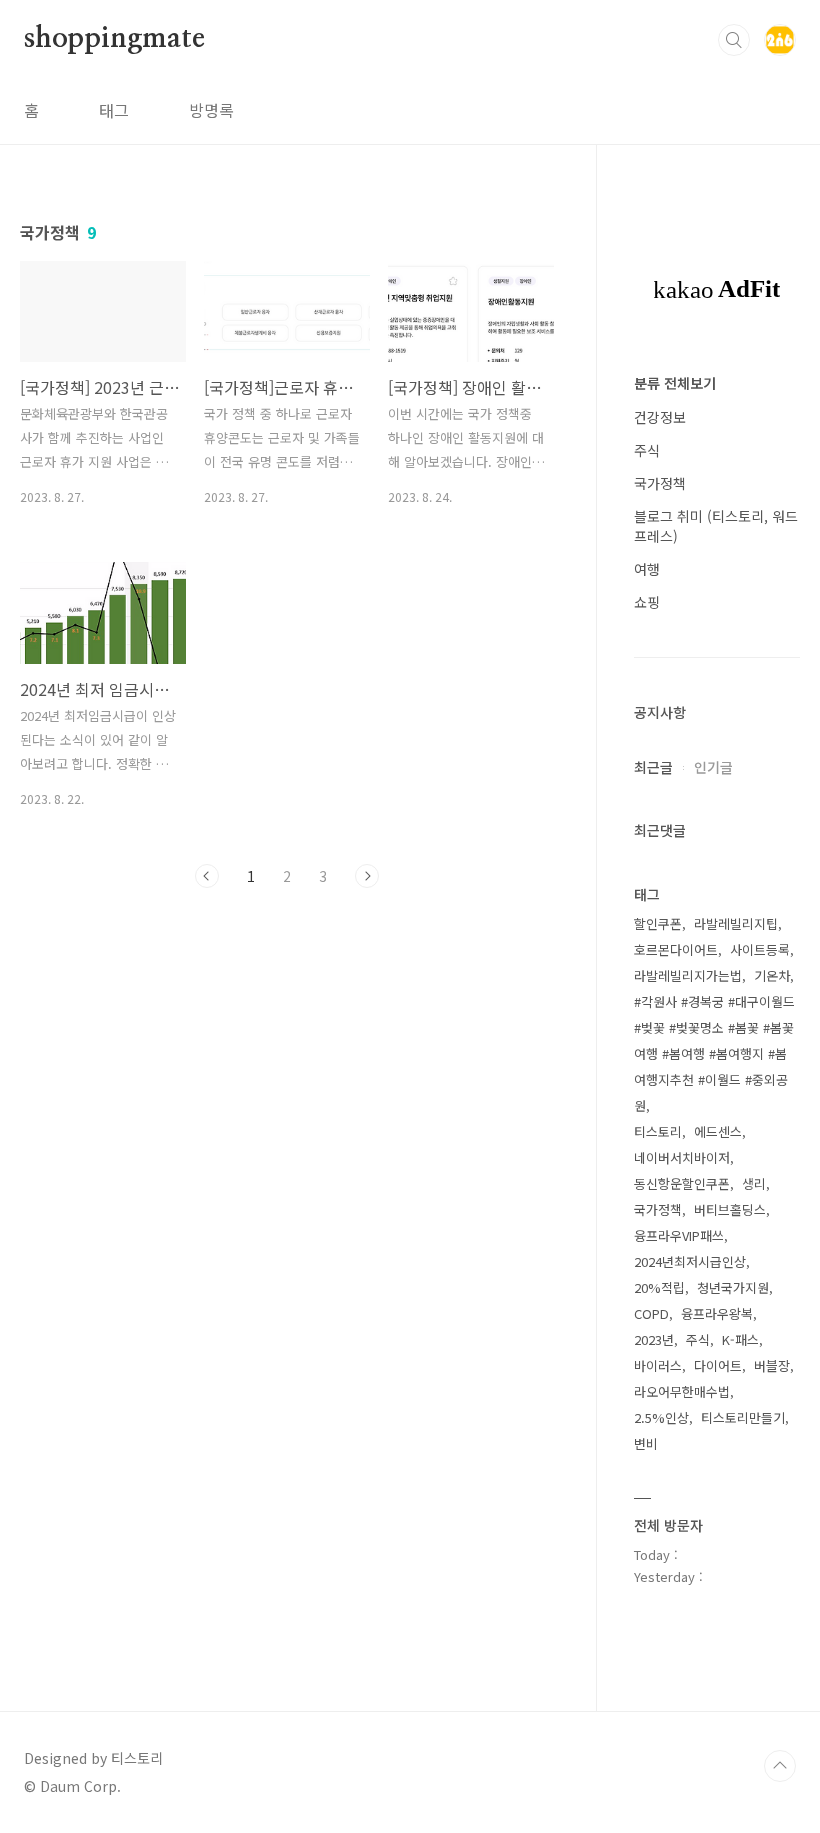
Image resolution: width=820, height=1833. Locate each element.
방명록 (211, 110)
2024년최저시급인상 (690, 1261)
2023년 (654, 1339)
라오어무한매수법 (682, 1391)
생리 (754, 1183)
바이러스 (658, 1365)
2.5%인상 (661, 1417)
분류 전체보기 (675, 383)
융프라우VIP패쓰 (679, 1235)
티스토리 (658, 1131)
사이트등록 (760, 949)
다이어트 (718, 1365)
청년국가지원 (733, 1287)
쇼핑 (647, 602)
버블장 (772, 1365)
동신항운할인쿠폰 (682, 1183)
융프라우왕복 (717, 1313)
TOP (780, 1766)
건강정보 (660, 417)
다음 (367, 876)
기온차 (772, 975)
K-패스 (740, 1339)
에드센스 (718, 1131)
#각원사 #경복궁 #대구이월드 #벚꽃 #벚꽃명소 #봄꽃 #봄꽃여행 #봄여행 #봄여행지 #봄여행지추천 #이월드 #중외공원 (714, 1053)
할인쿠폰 (658, 923)
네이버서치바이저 (682, 1157)
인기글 (713, 767)
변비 (646, 1443)
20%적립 (659, 1287)
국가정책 (660, 483)
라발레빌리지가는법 (688, 975)
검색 (734, 40)
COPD (651, 1313)
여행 (647, 569)
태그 (114, 110)
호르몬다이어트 (676, 949)
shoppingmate (114, 39)
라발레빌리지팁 (736, 923)
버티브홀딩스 (730, 1209)
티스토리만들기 (743, 1417)
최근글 (653, 767)
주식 (647, 450)
